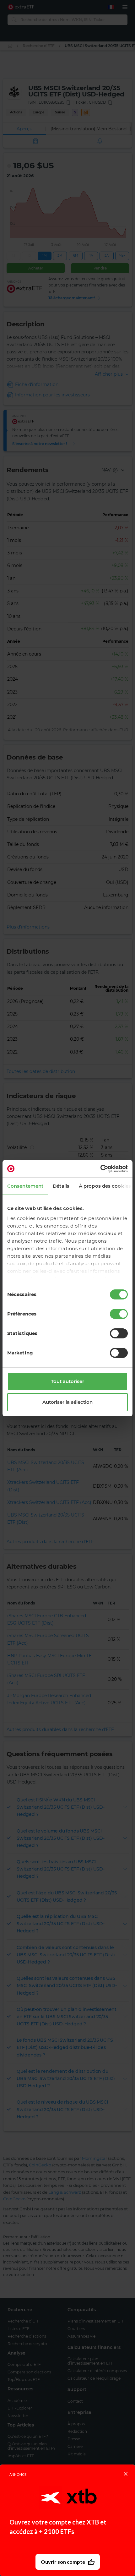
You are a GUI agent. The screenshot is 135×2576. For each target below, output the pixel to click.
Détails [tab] (61, 1186)
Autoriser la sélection (67, 1402)
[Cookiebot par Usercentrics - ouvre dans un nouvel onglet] (100, 1169)
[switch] (119, 1314)
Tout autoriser (67, 1381)
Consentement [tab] (25, 1186)
